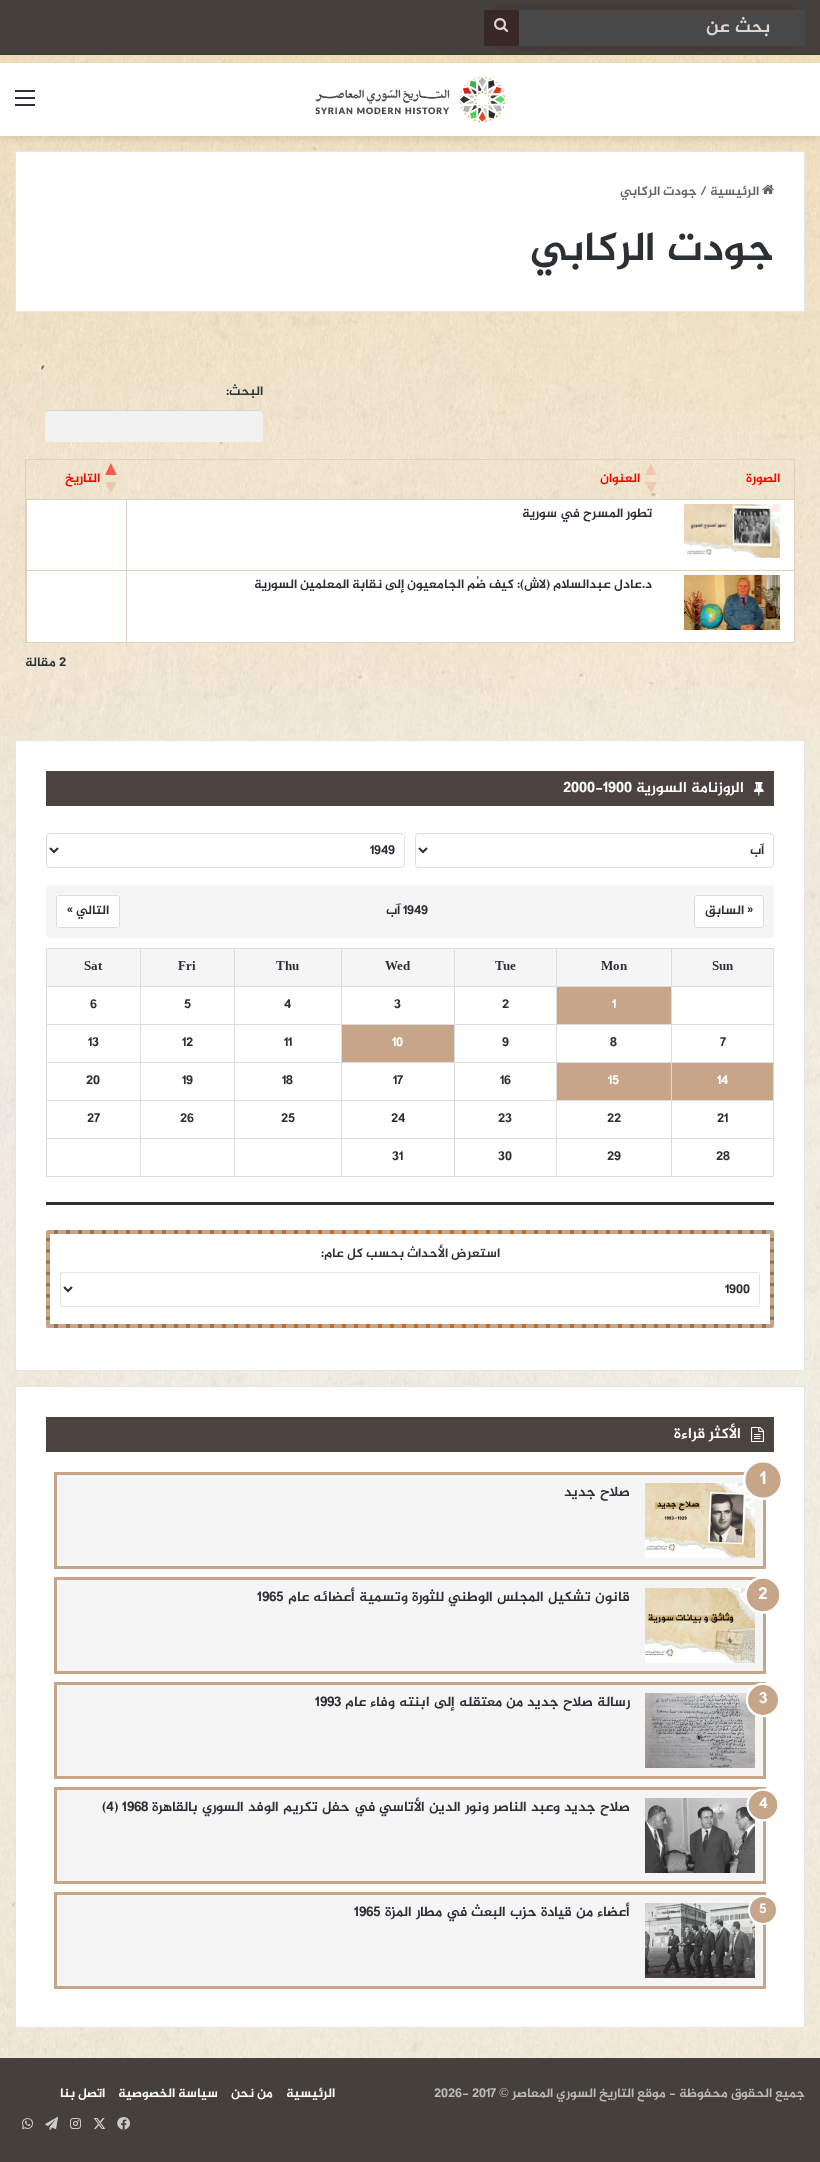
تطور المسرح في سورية (587, 514)
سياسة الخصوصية (168, 2094)
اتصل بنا (82, 2094)
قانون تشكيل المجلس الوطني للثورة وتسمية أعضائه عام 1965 (443, 1597)
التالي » (88, 911)
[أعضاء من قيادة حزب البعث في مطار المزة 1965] (700, 1940)
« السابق (729, 911)
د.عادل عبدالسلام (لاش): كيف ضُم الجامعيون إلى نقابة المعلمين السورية (453, 585)
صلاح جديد (597, 1492)
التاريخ (82, 479)
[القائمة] (25, 107)
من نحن (252, 2094)
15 (613, 1081)
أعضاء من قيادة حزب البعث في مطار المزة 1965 (492, 1912)
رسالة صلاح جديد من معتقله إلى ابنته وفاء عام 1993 (472, 1702)
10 (397, 1043)
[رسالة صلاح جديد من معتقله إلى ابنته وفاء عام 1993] (700, 1730)
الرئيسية (736, 192)
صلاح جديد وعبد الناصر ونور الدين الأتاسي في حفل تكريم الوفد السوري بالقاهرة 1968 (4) (366, 1807)
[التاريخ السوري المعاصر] (410, 99)
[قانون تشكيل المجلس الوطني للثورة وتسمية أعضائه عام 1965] (700, 1625)
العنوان (620, 479)
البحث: (244, 392)
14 (722, 1081)
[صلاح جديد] (700, 1520)
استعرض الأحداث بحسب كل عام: (410, 1254)
